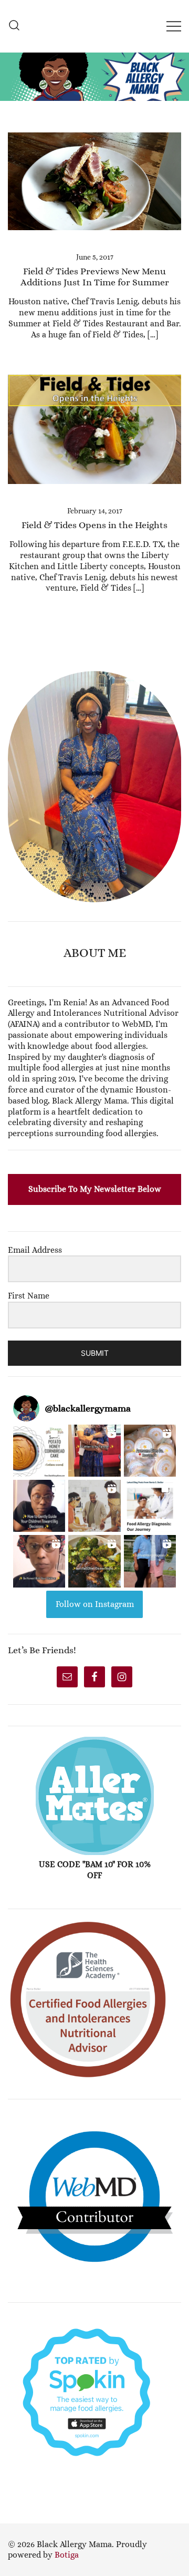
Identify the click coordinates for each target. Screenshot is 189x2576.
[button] (12, 665)
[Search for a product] (14, 26)
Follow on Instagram (95, 1604)
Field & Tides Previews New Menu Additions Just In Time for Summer (95, 277)
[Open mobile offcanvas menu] (174, 26)
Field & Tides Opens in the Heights (94, 525)
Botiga (67, 2555)
